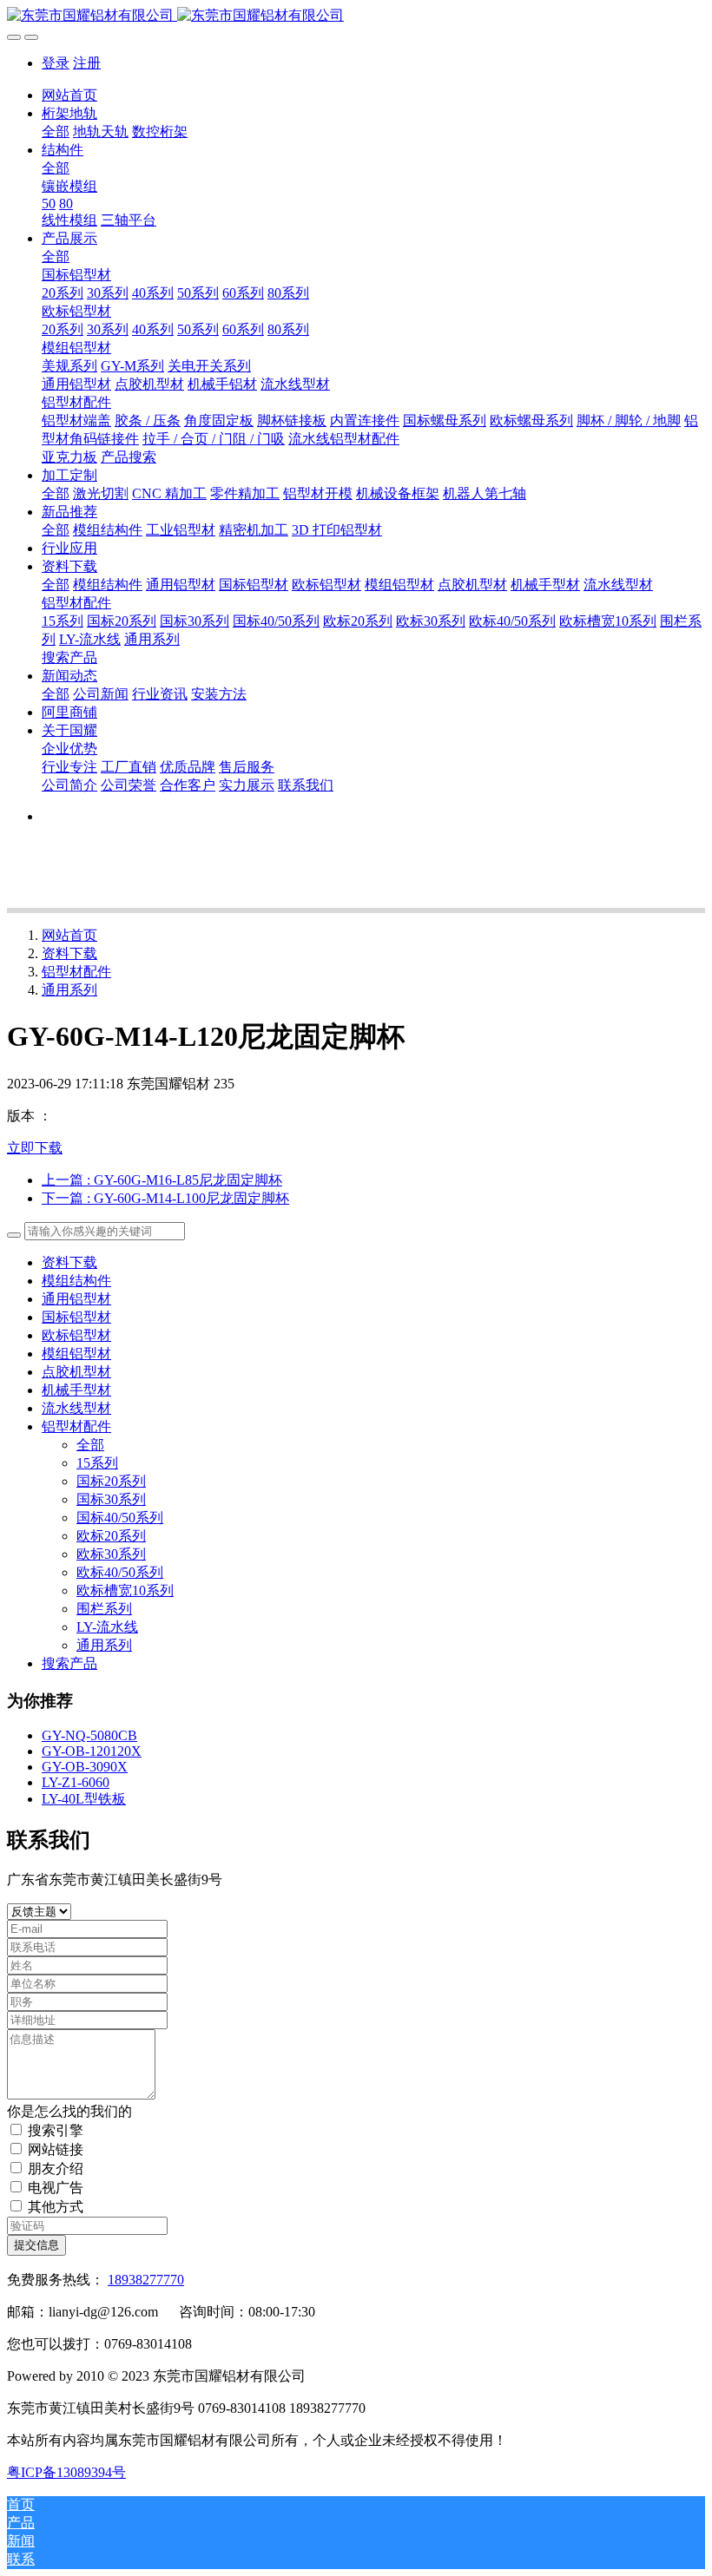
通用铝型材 (76, 1299)
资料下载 (69, 953)
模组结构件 (76, 1281)
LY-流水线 (107, 1627)
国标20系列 (111, 1481)
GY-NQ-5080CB (89, 1735)
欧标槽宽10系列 (125, 1590)
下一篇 (165, 1198)
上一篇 (162, 1180)
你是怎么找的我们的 (69, 2111)
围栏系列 (104, 1609)
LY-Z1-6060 (76, 1782)
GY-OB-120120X (92, 1751)
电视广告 (56, 2188)
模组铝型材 (76, 1354)
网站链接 (56, 2149)
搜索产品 (69, 1663)
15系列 (97, 1463)
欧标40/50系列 (120, 1572)
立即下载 (35, 1148)
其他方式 (56, 2207)
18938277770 (146, 2280)
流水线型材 (76, 1408)
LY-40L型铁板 (84, 1799)
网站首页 (69, 95)
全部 (56, 131)
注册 (87, 63)
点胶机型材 (76, 1372)
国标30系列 (111, 1499)
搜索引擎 (56, 2130)
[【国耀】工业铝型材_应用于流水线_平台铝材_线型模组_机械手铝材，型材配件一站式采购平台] (356, 16)
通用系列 (69, 990)
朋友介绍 (56, 2169)
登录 (56, 63)
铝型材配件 (76, 972)
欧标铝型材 (76, 1335)
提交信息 (36, 2245)
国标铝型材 (76, 1317)
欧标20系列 (111, 1536)
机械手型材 (76, 1390)
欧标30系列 (111, 1554)
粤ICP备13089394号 (66, 2472)
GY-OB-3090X (85, 1767)
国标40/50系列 (120, 1518)
